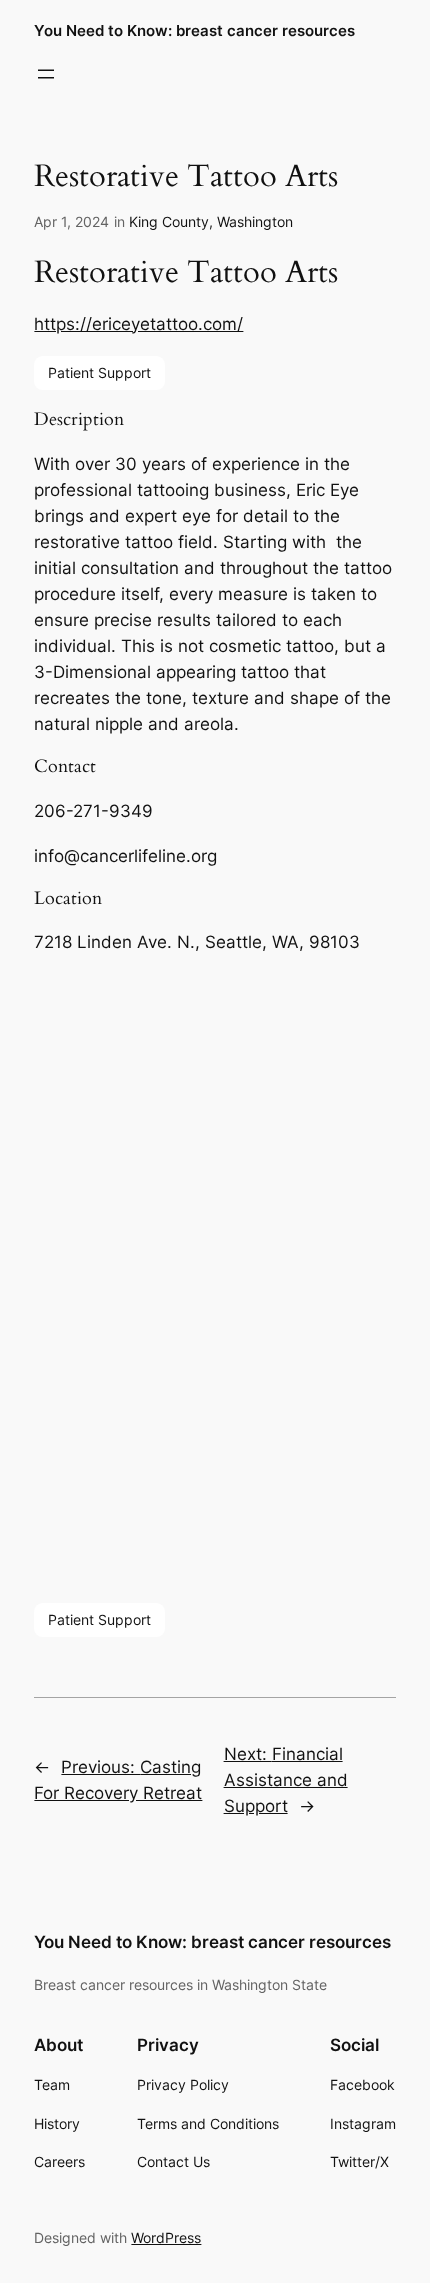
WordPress (166, 2237)
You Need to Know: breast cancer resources (194, 31)
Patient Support (99, 372)
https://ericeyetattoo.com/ (138, 324)
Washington (255, 221)
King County (169, 221)
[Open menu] (46, 74)
